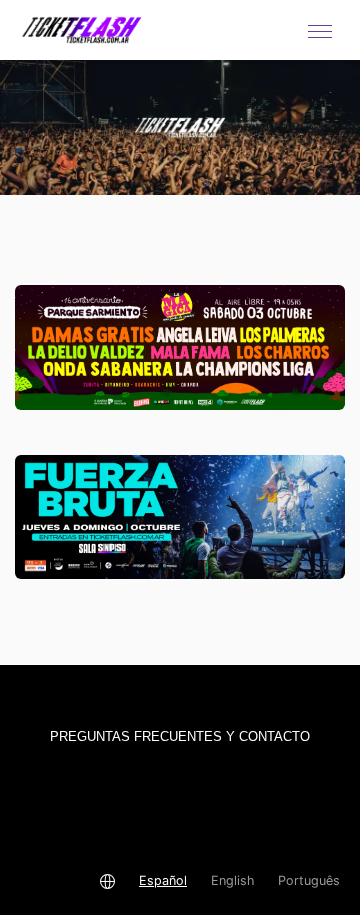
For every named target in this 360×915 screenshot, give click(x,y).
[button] (320, 30)
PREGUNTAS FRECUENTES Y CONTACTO (180, 737)
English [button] (232, 880)
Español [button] (163, 880)
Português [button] (309, 880)
